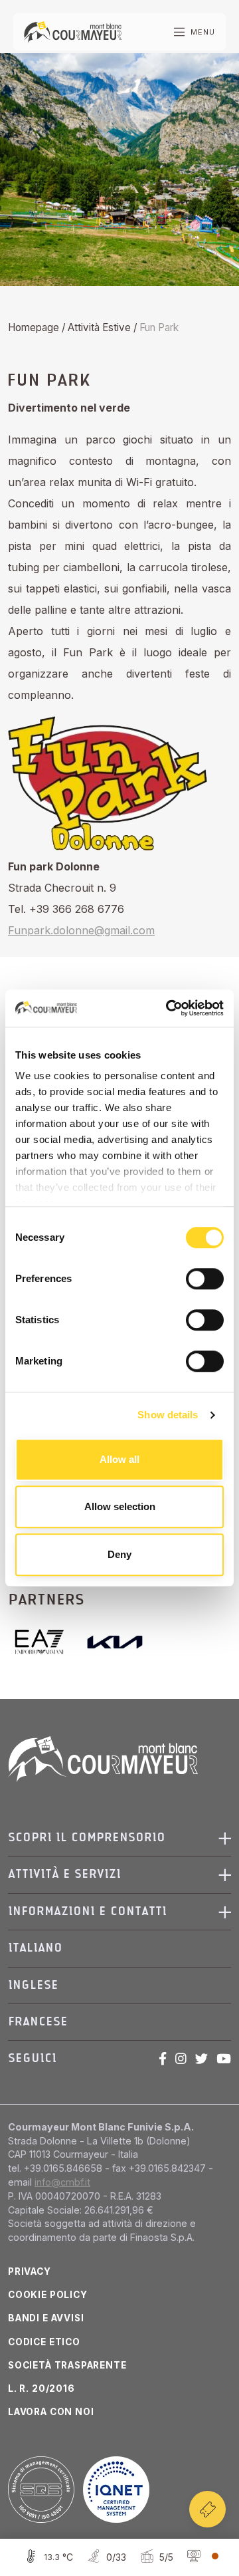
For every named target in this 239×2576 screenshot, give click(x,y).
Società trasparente (67, 2365)
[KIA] (115, 1642)
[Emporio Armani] (45, 1642)
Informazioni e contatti (87, 1911)
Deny (119, 1554)
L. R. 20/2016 (41, 2388)
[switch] (205, 1279)
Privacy (30, 2271)
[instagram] (181, 2059)
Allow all (119, 1459)
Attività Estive (99, 327)
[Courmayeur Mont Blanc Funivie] (73, 31)
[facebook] (163, 2059)
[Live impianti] (155, 2557)
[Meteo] (47, 2557)
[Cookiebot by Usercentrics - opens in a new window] (169, 1008)
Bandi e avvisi (46, 2318)
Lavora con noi (51, 2412)
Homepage (34, 327)
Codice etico (44, 2342)
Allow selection (120, 1506)
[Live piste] (105, 2557)
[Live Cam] (201, 2557)
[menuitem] (114, 1948)
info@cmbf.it (62, 2182)
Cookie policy (48, 2295)
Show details (168, 1415)
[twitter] (201, 2059)
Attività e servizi (64, 1874)
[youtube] (224, 2059)
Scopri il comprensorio (87, 1838)
